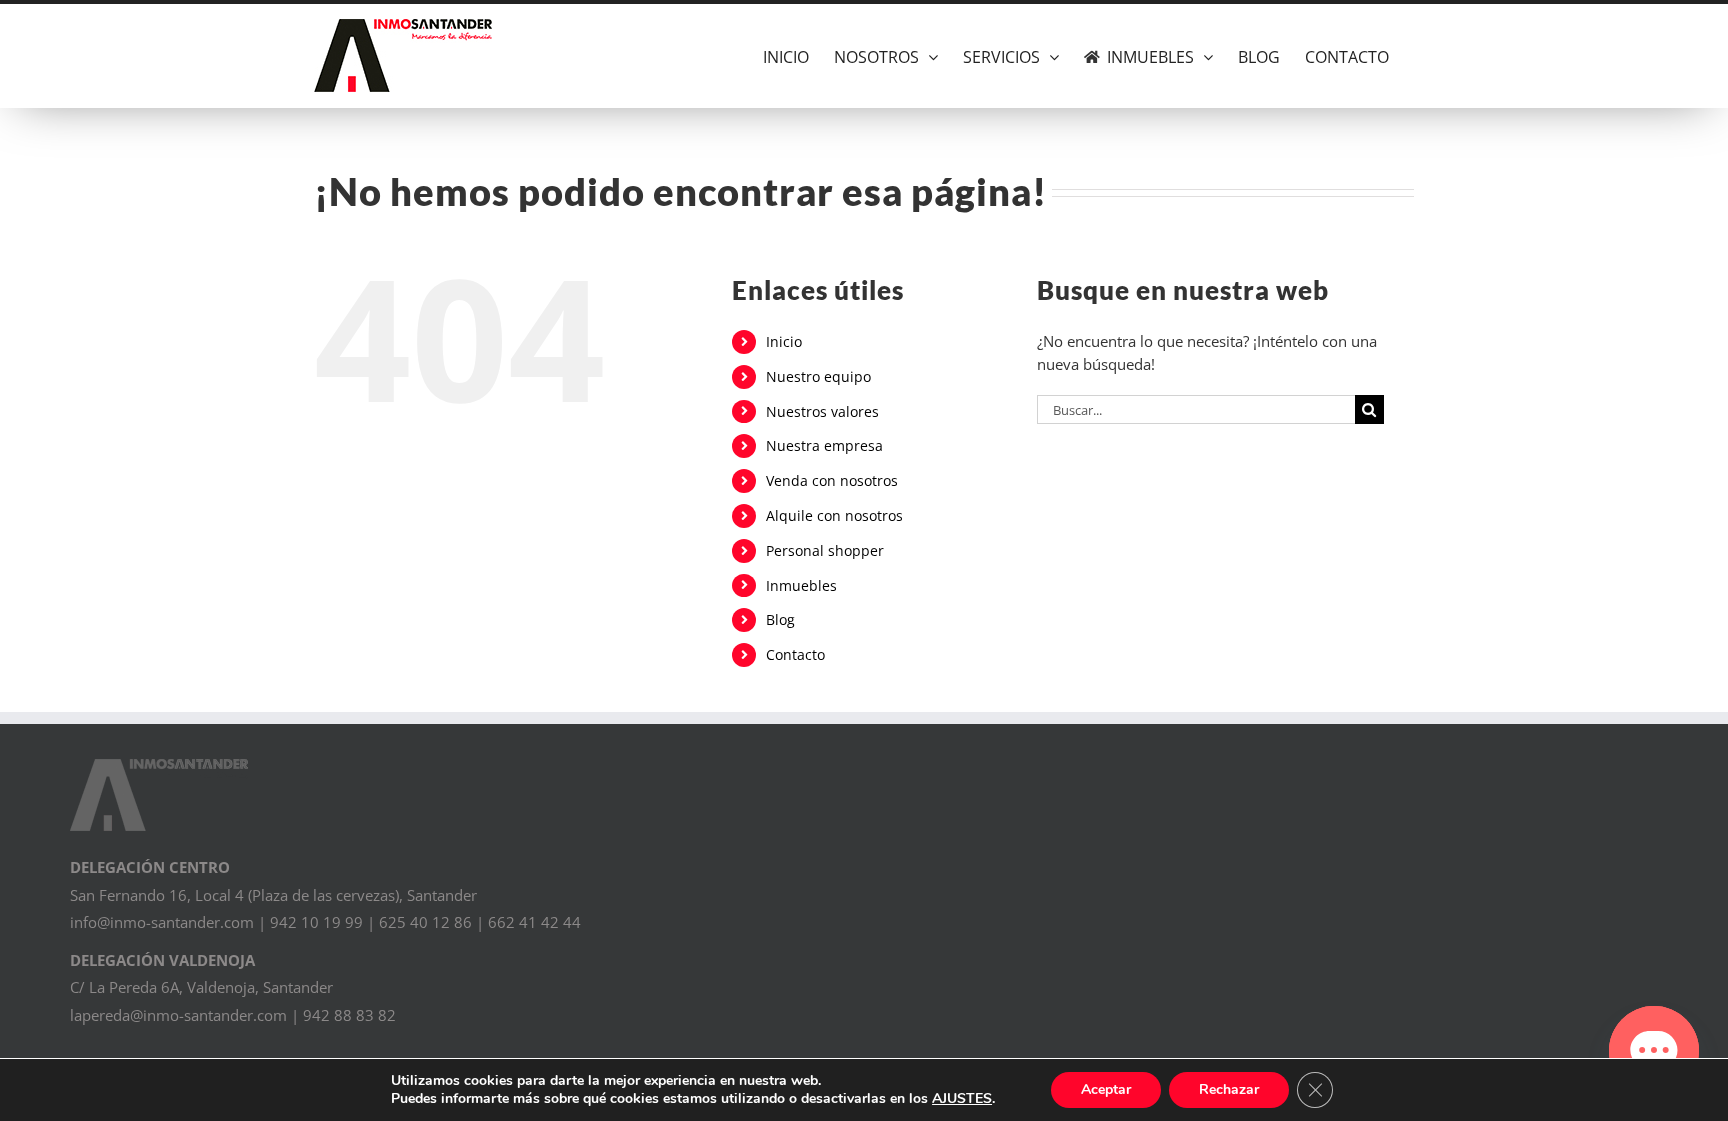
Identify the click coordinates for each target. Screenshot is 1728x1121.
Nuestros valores (822, 411)
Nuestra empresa (824, 445)
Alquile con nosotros (834, 515)
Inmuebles (801, 585)
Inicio (784, 341)
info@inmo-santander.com (162, 922)
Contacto (795, 654)
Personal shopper (825, 550)
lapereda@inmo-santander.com (178, 1015)
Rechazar (1229, 1089)
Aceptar (1106, 1089)
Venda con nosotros (832, 480)
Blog (780, 619)
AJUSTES (962, 1099)
